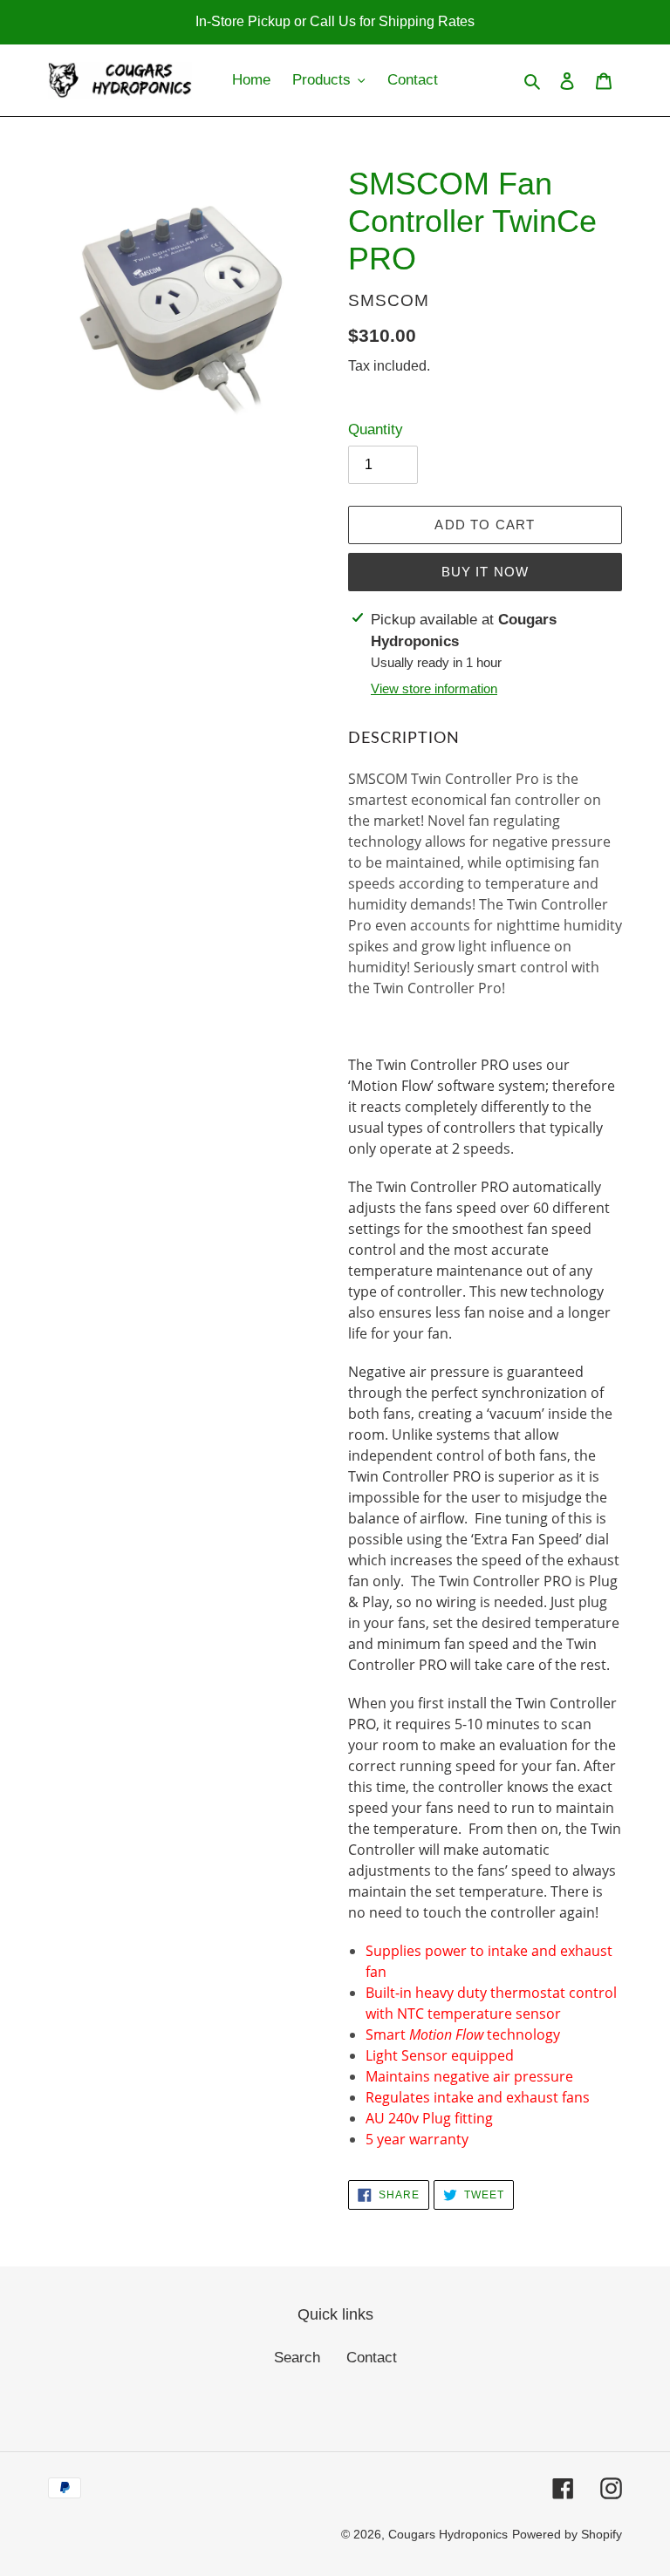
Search (297, 2358)
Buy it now (485, 572)
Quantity (376, 429)
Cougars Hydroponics (448, 2534)
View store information (434, 688)
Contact (372, 2358)
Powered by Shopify (567, 2534)
